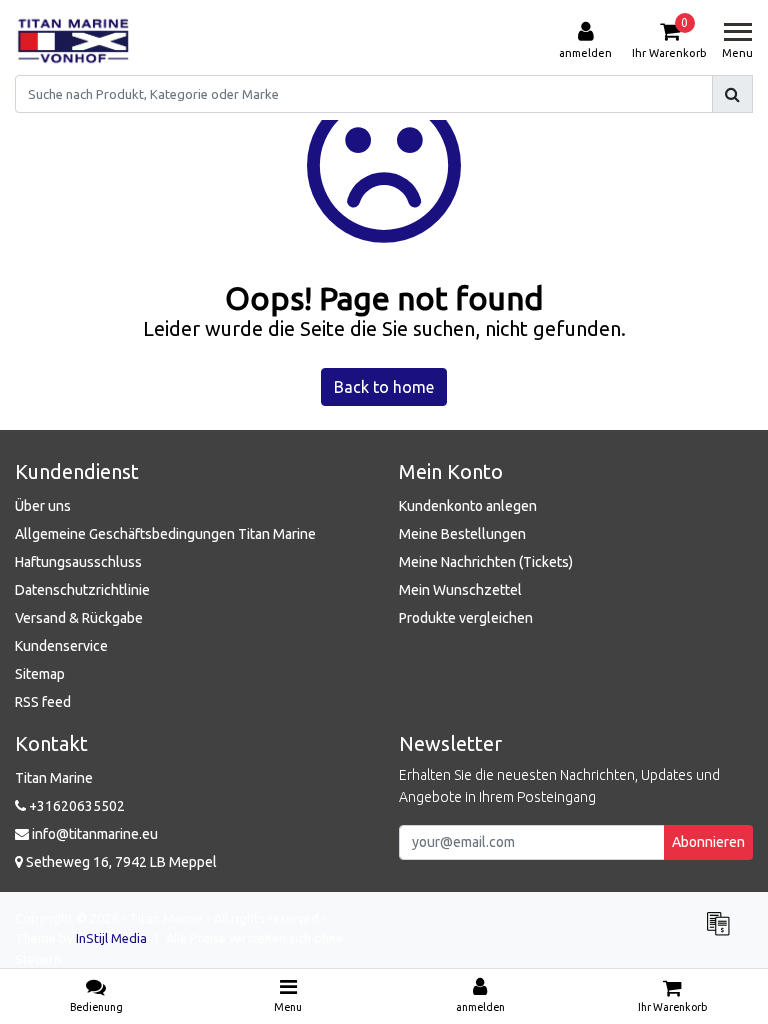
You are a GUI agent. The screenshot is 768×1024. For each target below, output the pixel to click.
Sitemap (40, 674)
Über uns (43, 506)
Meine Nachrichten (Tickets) (486, 562)
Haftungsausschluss (78, 562)
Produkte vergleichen (466, 618)
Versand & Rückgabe (79, 618)
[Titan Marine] (73, 41)
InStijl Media (111, 938)
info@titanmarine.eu (95, 834)
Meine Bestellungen (462, 534)
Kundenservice (61, 646)
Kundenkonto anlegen (468, 506)
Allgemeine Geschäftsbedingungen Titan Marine (165, 534)
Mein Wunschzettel (460, 590)
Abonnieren (708, 842)
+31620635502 (75, 806)
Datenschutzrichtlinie (82, 590)
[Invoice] (723, 932)
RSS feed (43, 702)
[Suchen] (732, 94)
